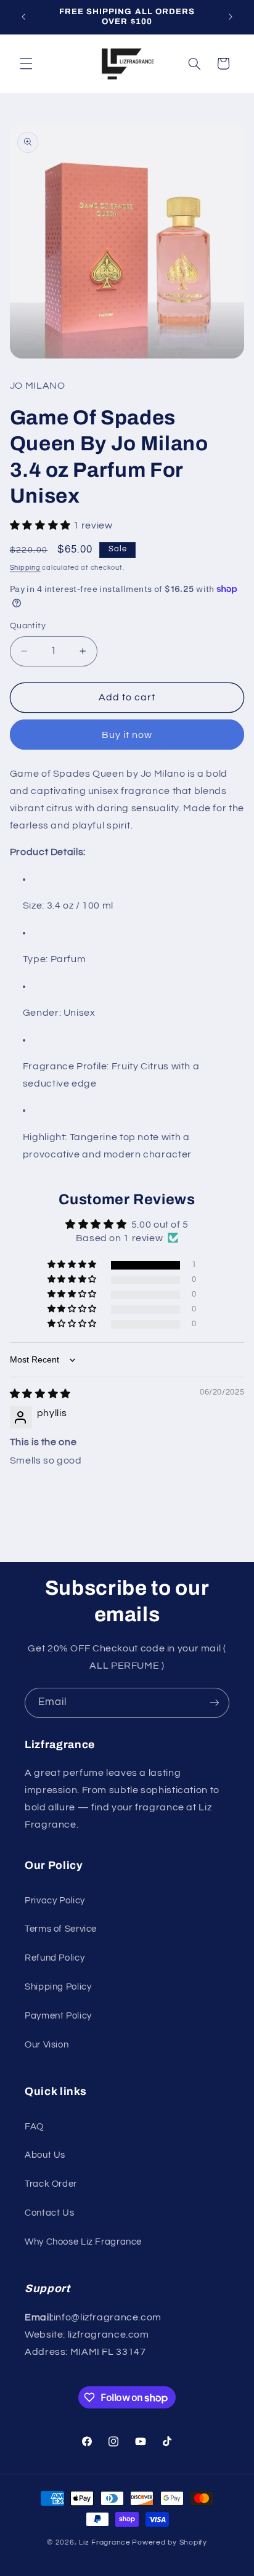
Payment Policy (58, 2016)
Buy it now (127, 735)
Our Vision (47, 2045)
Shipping (25, 568)
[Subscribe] (215, 1703)
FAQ (34, 2127)
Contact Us (49, 2213)
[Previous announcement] (23, 17)
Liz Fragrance (105, 2542)
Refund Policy (55, 1958)
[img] (40, 1394)
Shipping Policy (58, 1987)
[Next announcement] (231, 17)
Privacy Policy (55, 1901)
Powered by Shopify (169, 2542)
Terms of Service (61, 1929)
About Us (45, 2155)
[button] (26, 63)
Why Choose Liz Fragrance (83, 2242)
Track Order (51, 2184)
